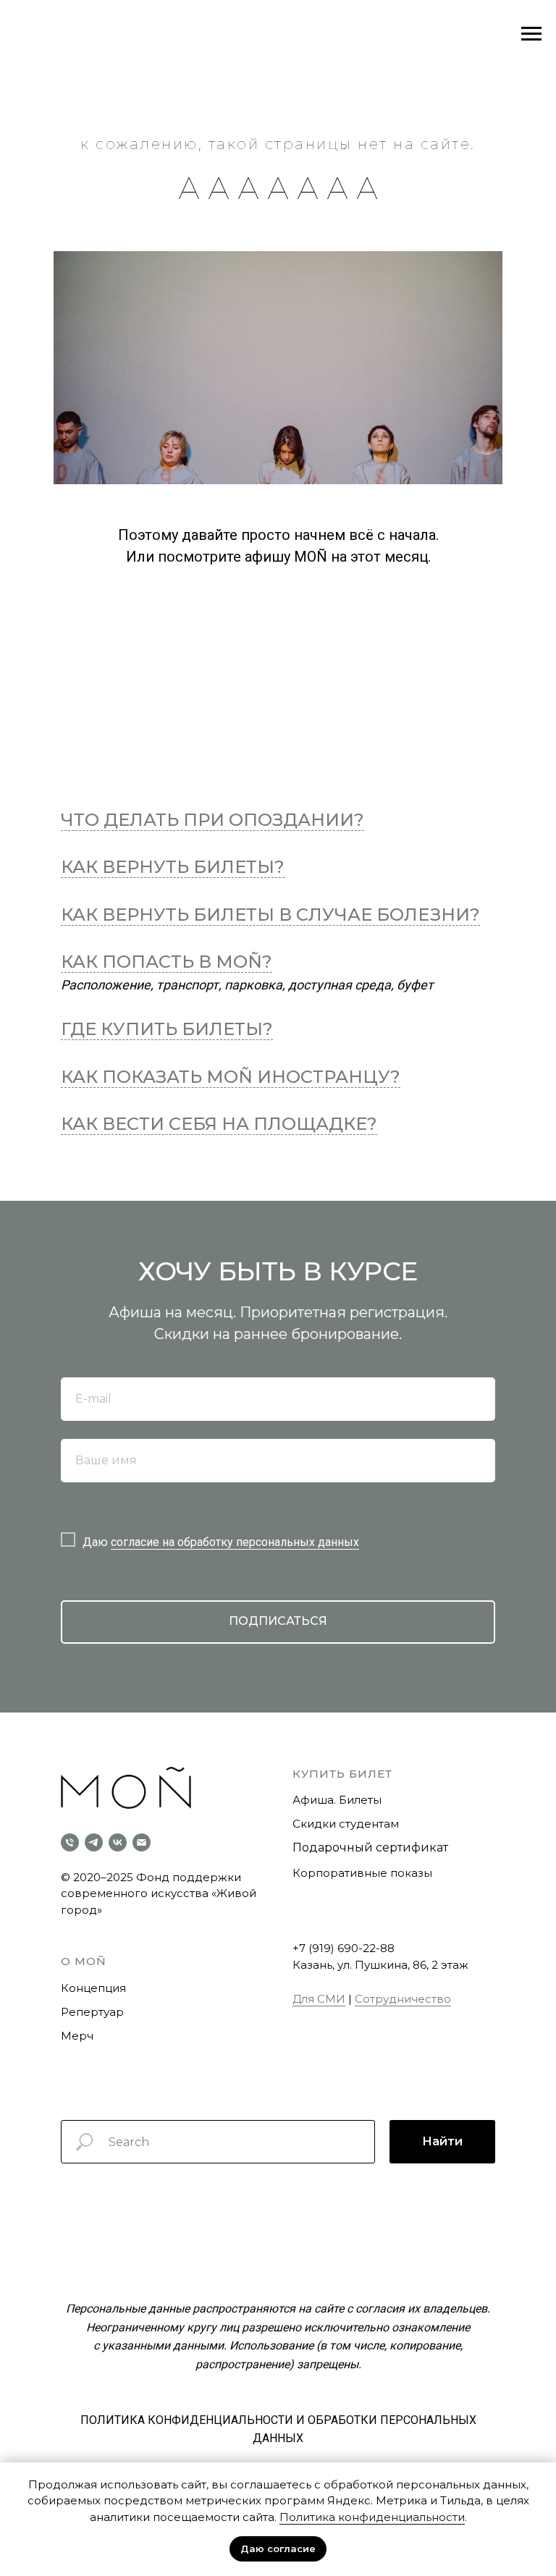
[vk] (118, 1842)
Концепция (93, 1988)
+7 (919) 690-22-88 (344, 1948)
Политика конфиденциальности (372, 2517)
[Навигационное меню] (531, 34)
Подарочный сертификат (370, 1847)
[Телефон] (70, 1842)
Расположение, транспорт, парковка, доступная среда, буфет (247, 985)
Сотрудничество (403, 1999)
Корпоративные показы (362, 1873)
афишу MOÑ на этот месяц (336, 557)
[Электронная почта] (142, 1842)
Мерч (77, 2036)
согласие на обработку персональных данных (235, 1542)
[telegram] (94, 1842)
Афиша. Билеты (337, 1800)
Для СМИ (319, 1999)
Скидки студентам (346, 1824)
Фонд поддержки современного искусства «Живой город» (159, 1893)
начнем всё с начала (365, 535)
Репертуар (92, 2012)
